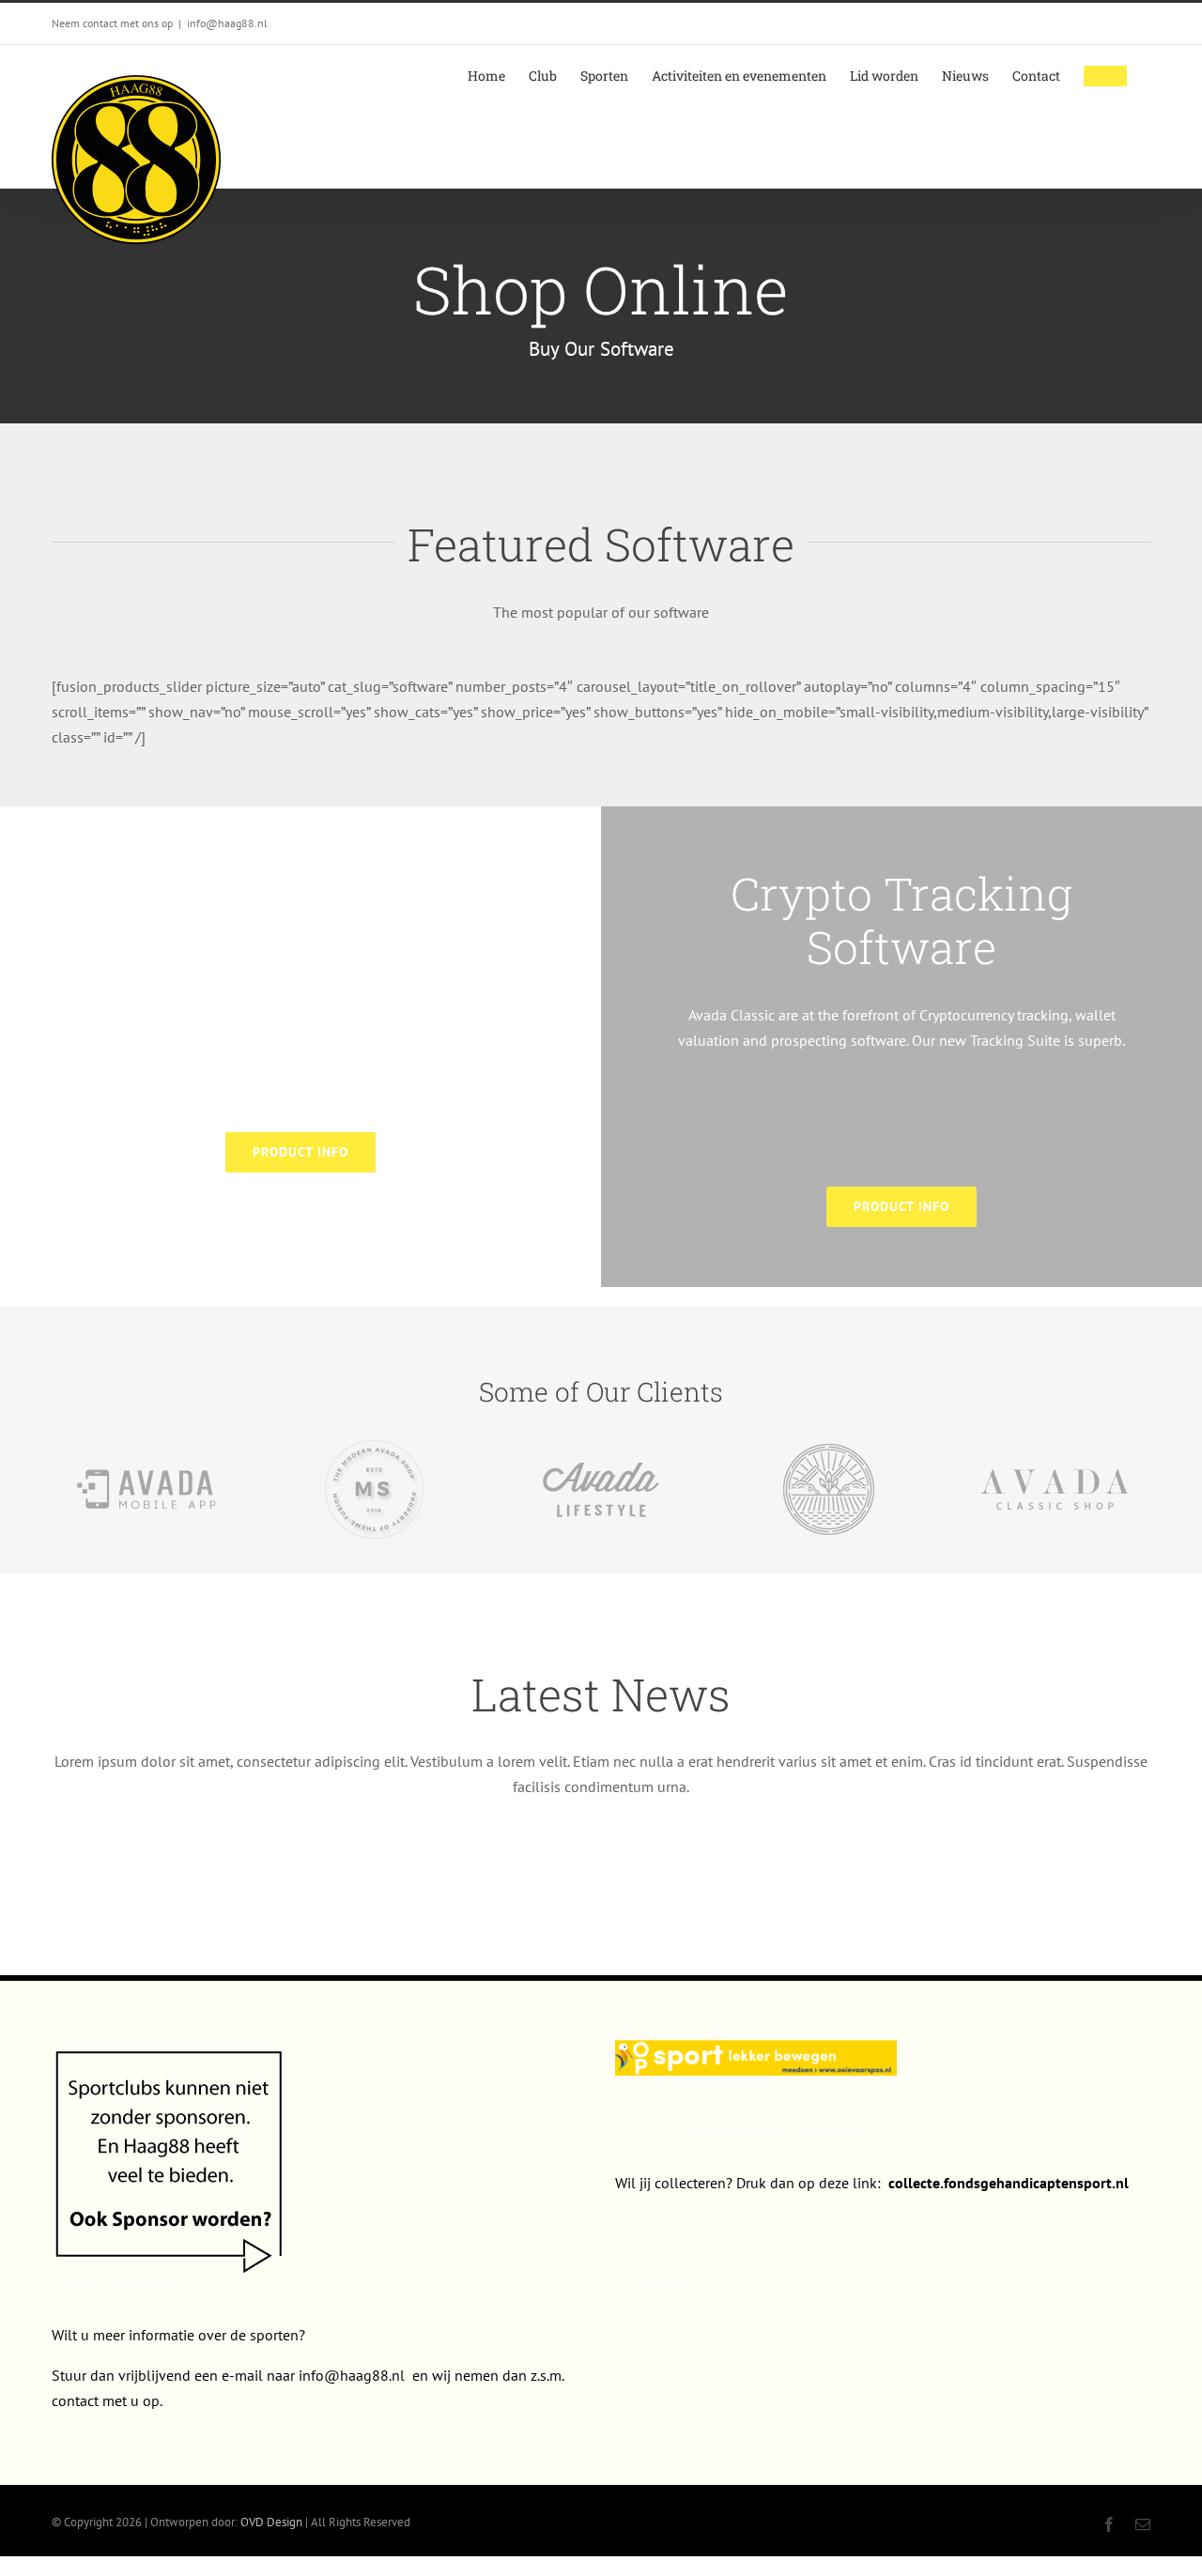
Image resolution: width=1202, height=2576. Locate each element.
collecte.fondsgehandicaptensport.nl (1009, 2183)
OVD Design (271, 2522)
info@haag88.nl (227, 23)
